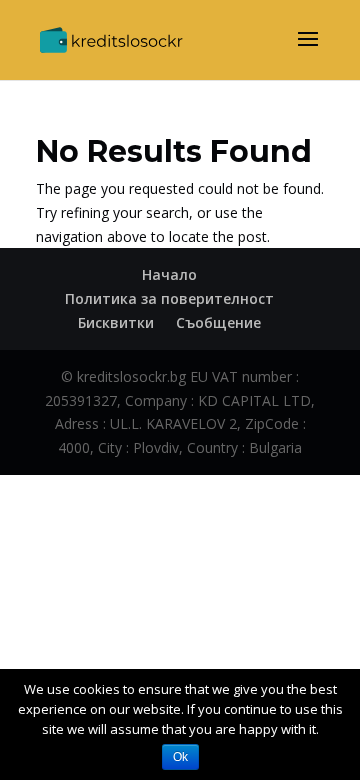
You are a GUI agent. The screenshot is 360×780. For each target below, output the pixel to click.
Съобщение (218, 322)
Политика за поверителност (169, 298)
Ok (180, 757)
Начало (169, 274)
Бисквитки (116, 322)
